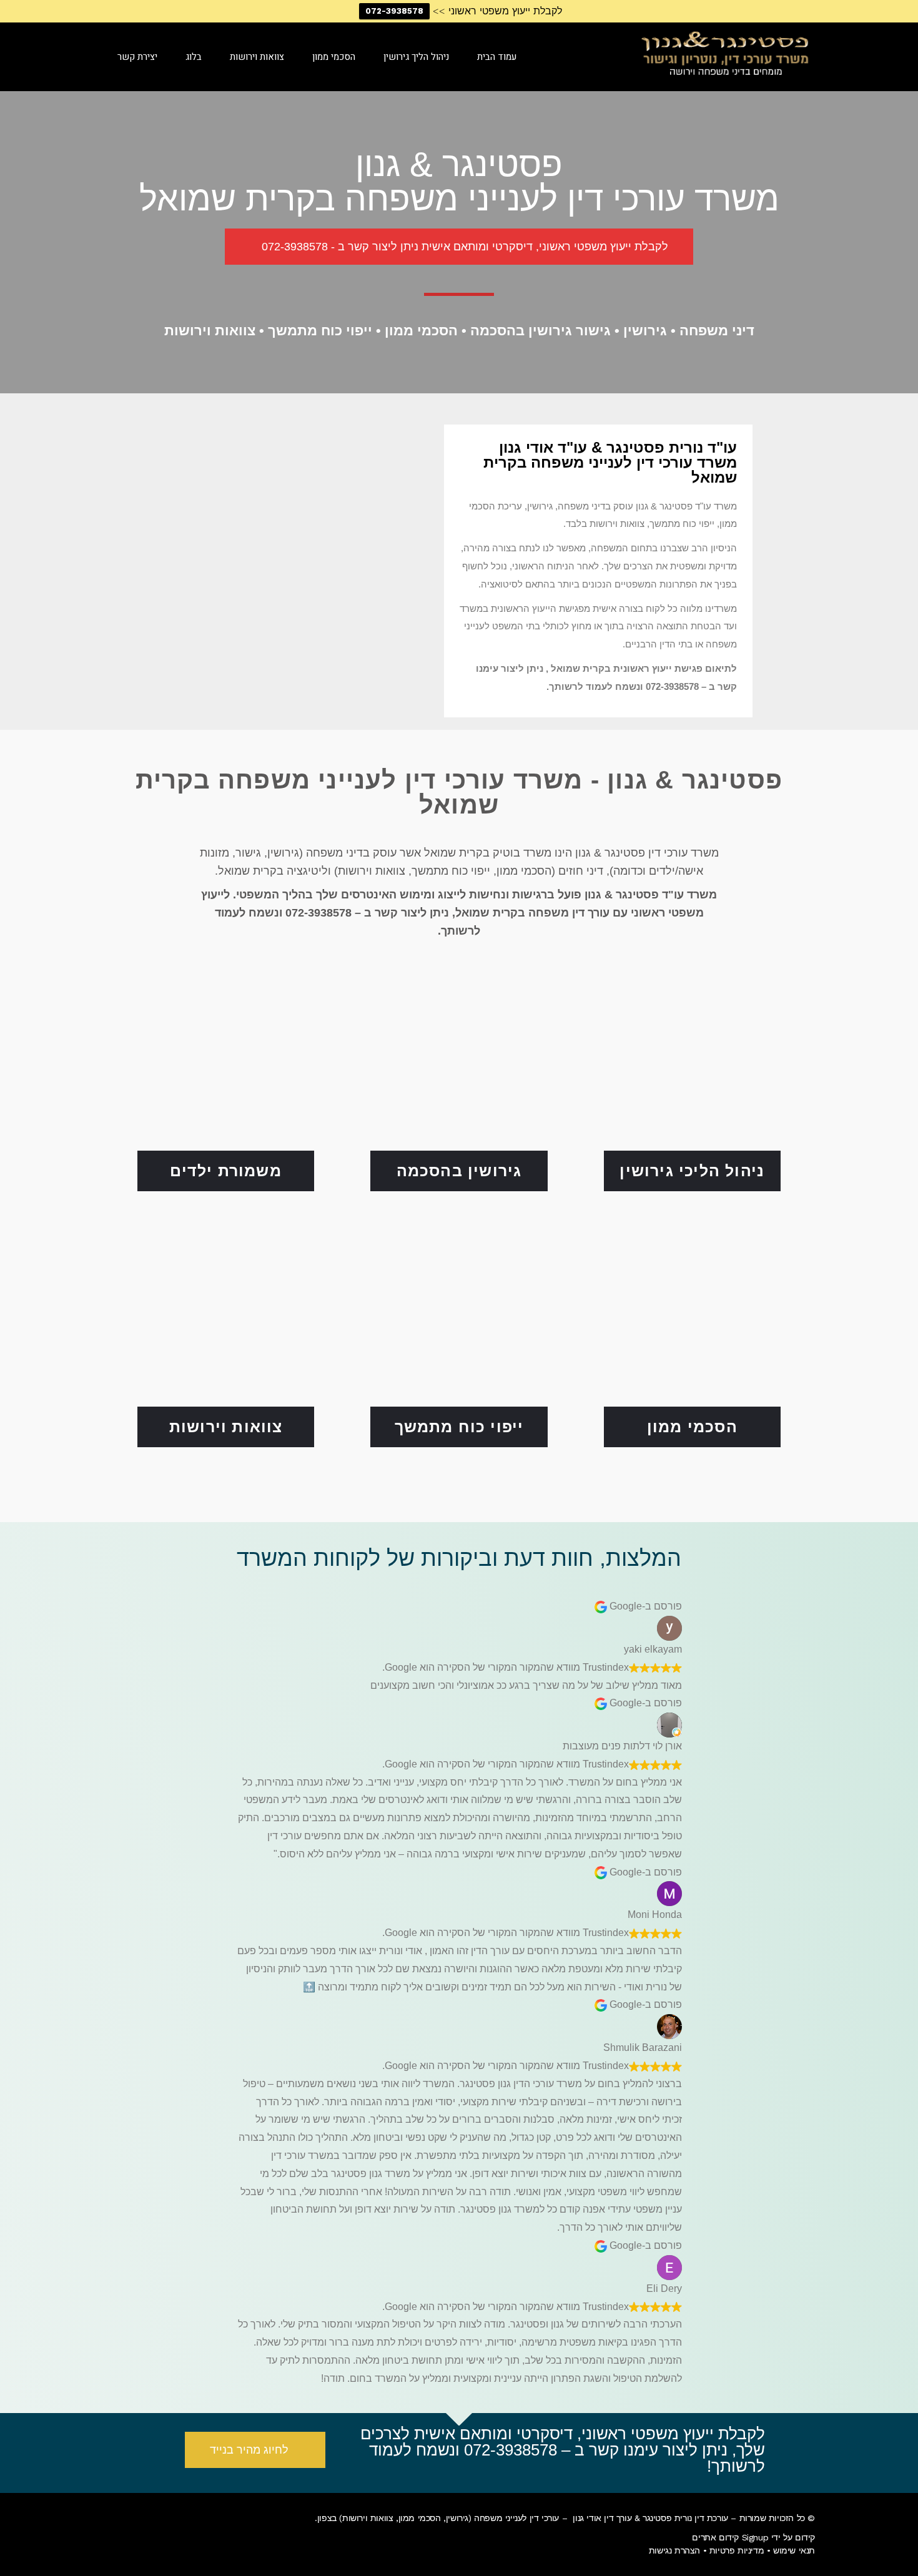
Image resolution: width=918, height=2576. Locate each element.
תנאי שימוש (794, 2550)
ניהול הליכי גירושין (692, 1171)
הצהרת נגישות (674, 2550)
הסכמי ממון (692, 1427)
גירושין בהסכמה (459, 1171)
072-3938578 (394, 11)
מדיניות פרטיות (737, 2550)
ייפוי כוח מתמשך (459, 1427)
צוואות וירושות (226, 1427)
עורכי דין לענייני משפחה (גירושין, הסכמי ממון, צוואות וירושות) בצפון (438, 2518)
